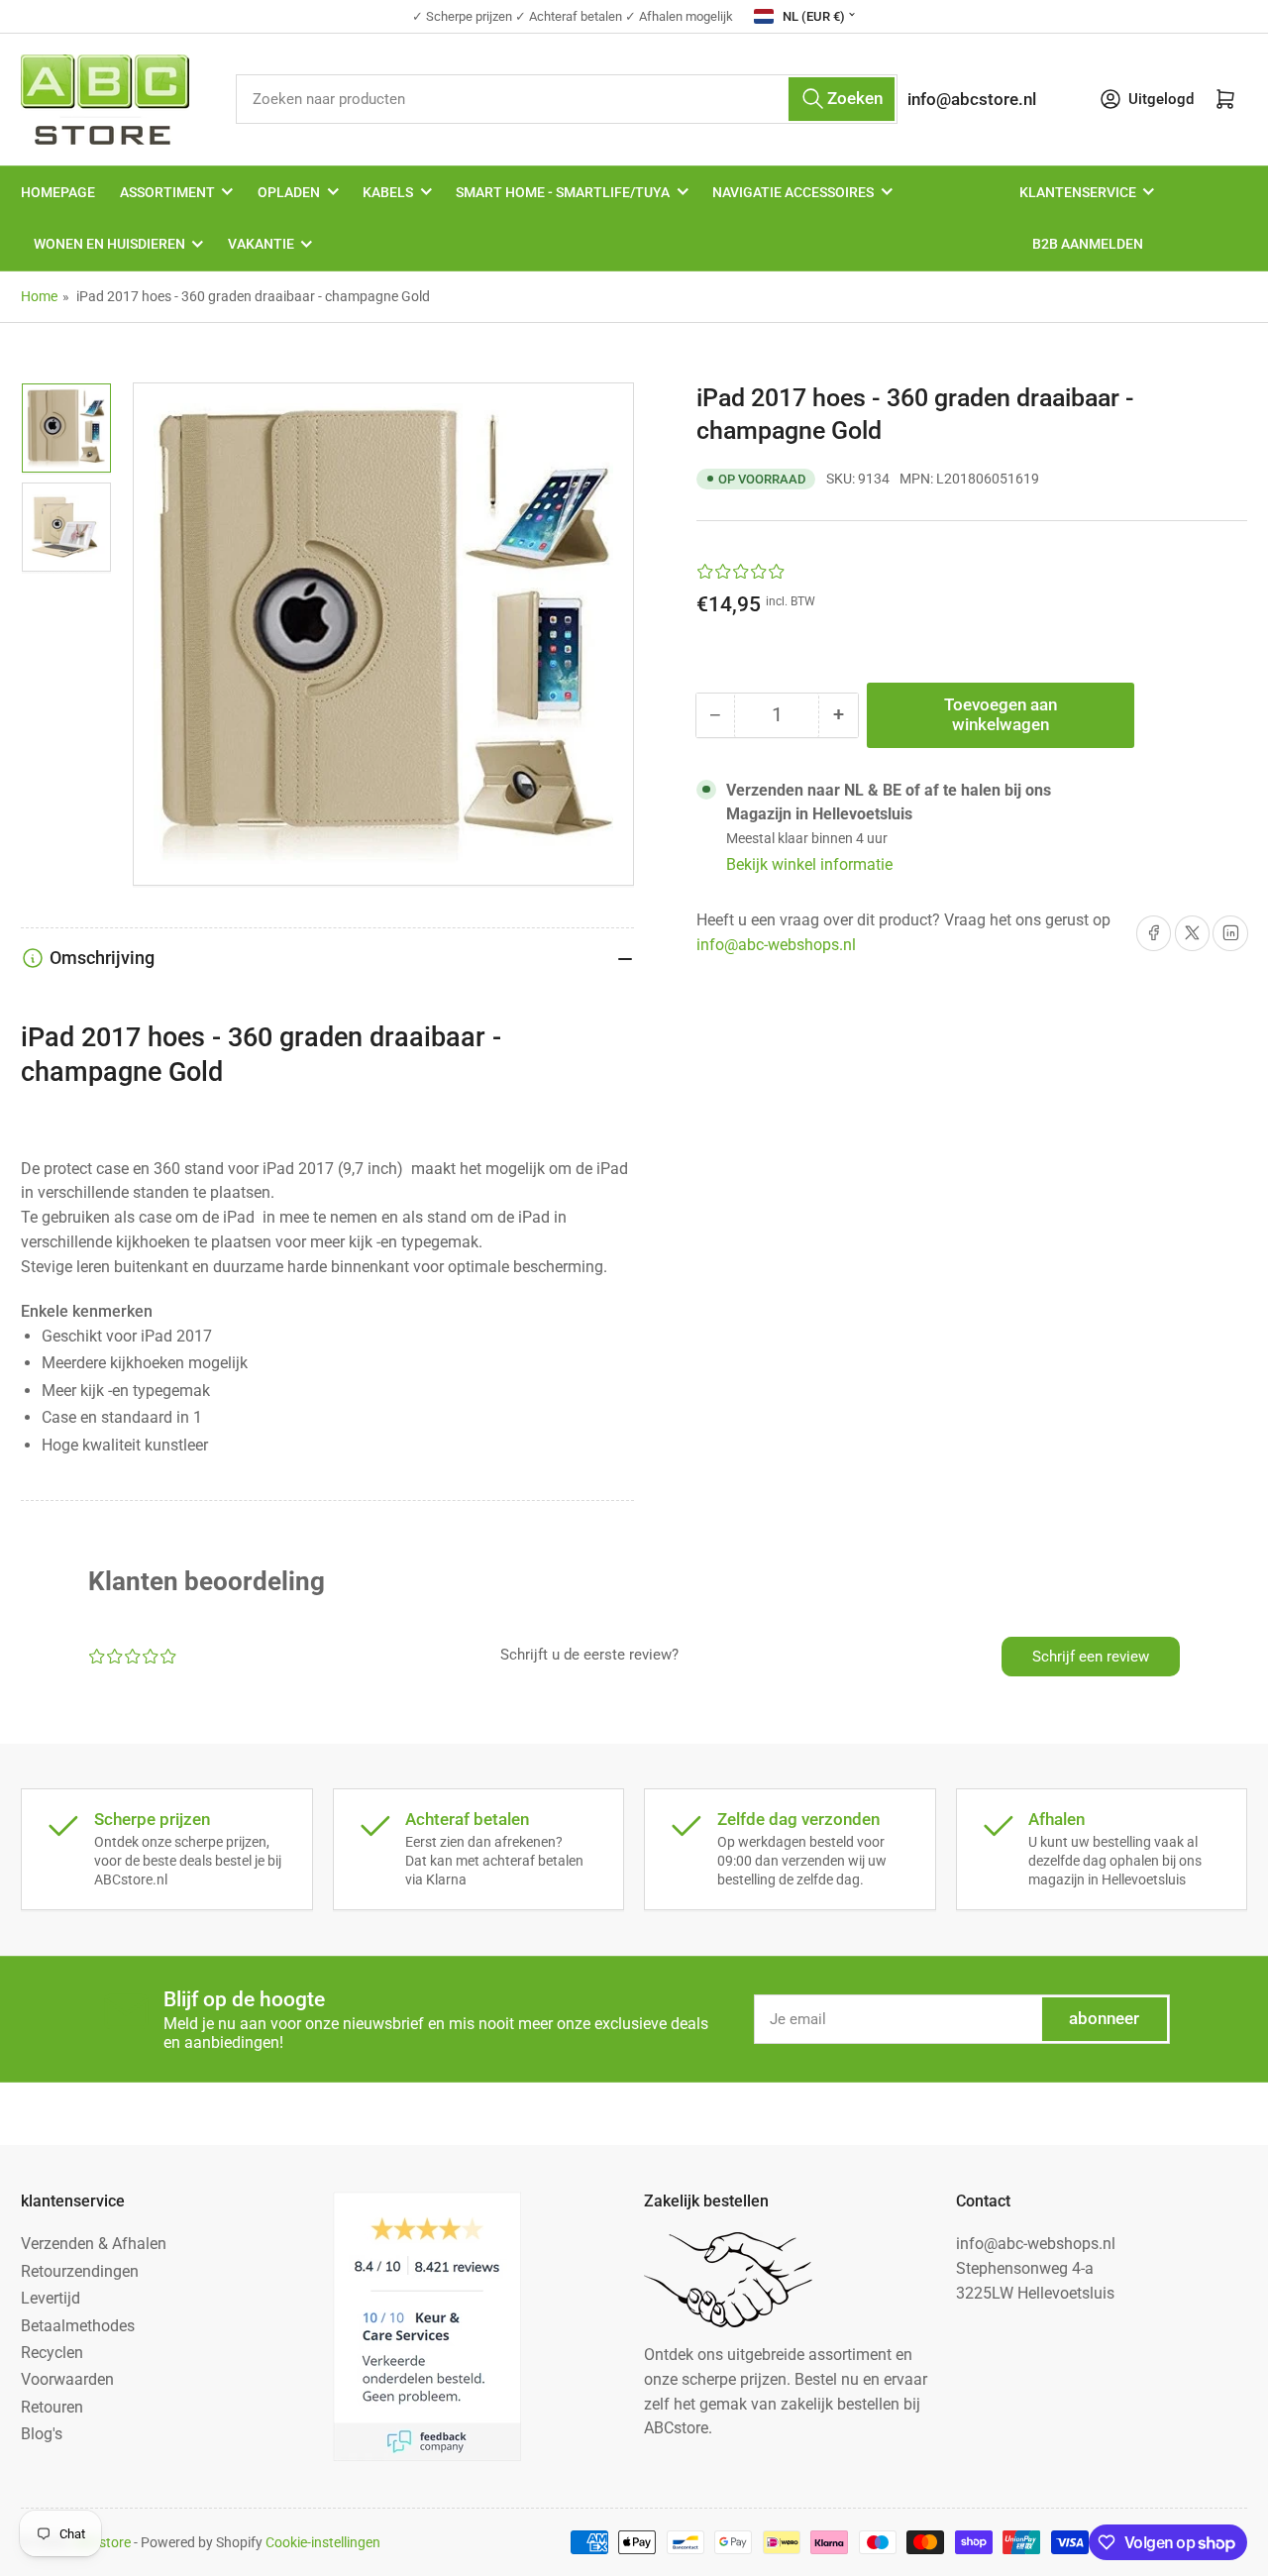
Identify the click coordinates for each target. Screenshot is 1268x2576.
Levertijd (51, 2298)
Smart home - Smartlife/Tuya (563, 192)
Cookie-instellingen (323, 2542)
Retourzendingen (80, 2271)
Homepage (58, 192)
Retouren (52, 2407)
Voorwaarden (67, 2379)
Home (39, 296)
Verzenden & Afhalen (94, 2244)
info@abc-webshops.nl (776, 945)
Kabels (388, 192)
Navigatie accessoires (793, 192)
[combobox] (566, 99)
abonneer (1104, 2019)
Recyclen (52, 2353)
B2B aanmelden (1088, 244)
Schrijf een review (1091, 1657)
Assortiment (167, 192)
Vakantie (261, 244)
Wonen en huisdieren (109, 244)
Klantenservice (1078, 192)
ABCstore (102, 2542)
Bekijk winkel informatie (809, 864)
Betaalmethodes (78, 2326)
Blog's (42, 2434)
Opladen (289, 192)
